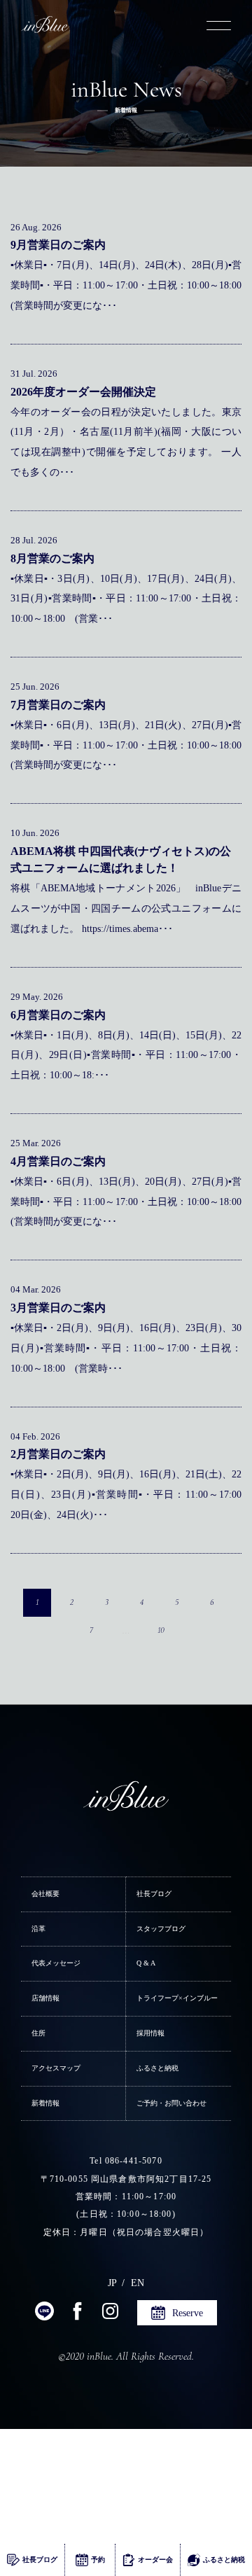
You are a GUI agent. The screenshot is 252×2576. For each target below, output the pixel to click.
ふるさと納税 (157, 2068)
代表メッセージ (56, 1963)
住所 (38, 2033)
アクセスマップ (56, 2068)
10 (161, 1630)
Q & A (146, 1963)
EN (138, 2283)
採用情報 (150, 2033)
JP (112, 2283)
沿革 (38, 1929)
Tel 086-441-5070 (126, 2161)
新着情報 (45, 2103)
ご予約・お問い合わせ (171, 2103)
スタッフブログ (161, 1929)
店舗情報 (45, 1998)
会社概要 (45, 1894)
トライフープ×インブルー (177, 1998)
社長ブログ (154, 1894)
